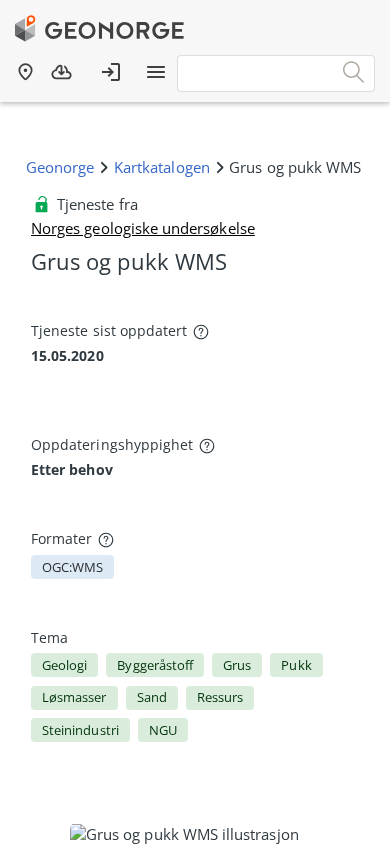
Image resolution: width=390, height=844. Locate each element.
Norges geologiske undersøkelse (143, 228)
